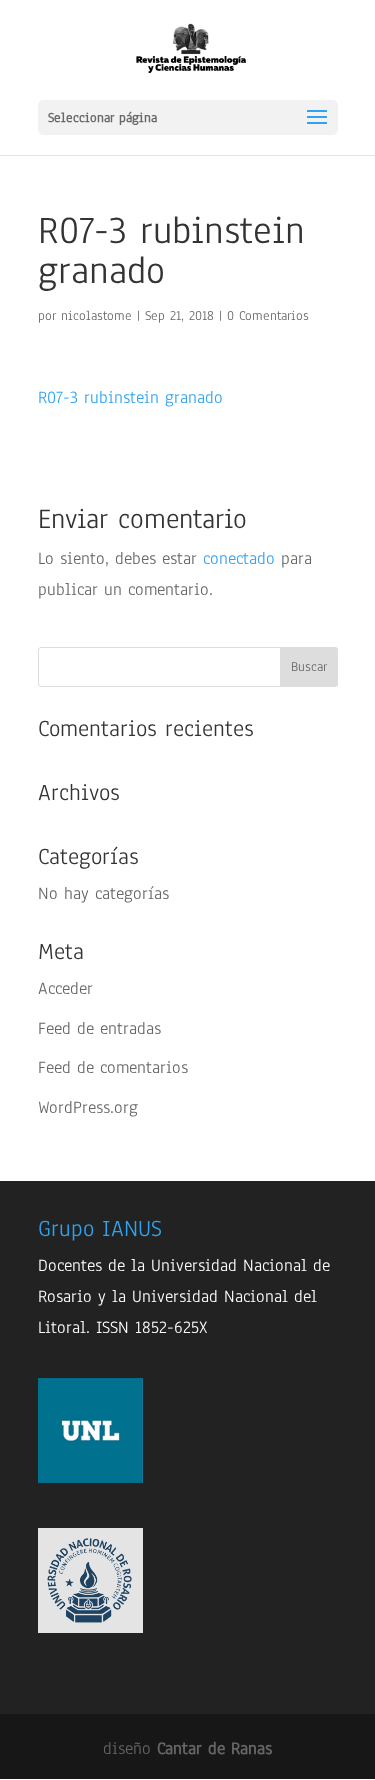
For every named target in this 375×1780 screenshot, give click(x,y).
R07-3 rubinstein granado (130, 397)
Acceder (65, 988)
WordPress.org (88, 1107)
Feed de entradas (99, 1028)
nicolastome (96, 316)
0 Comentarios (268, 316)
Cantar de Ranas (214, 1748)
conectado (239, 558)
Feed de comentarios (113, 1067)
